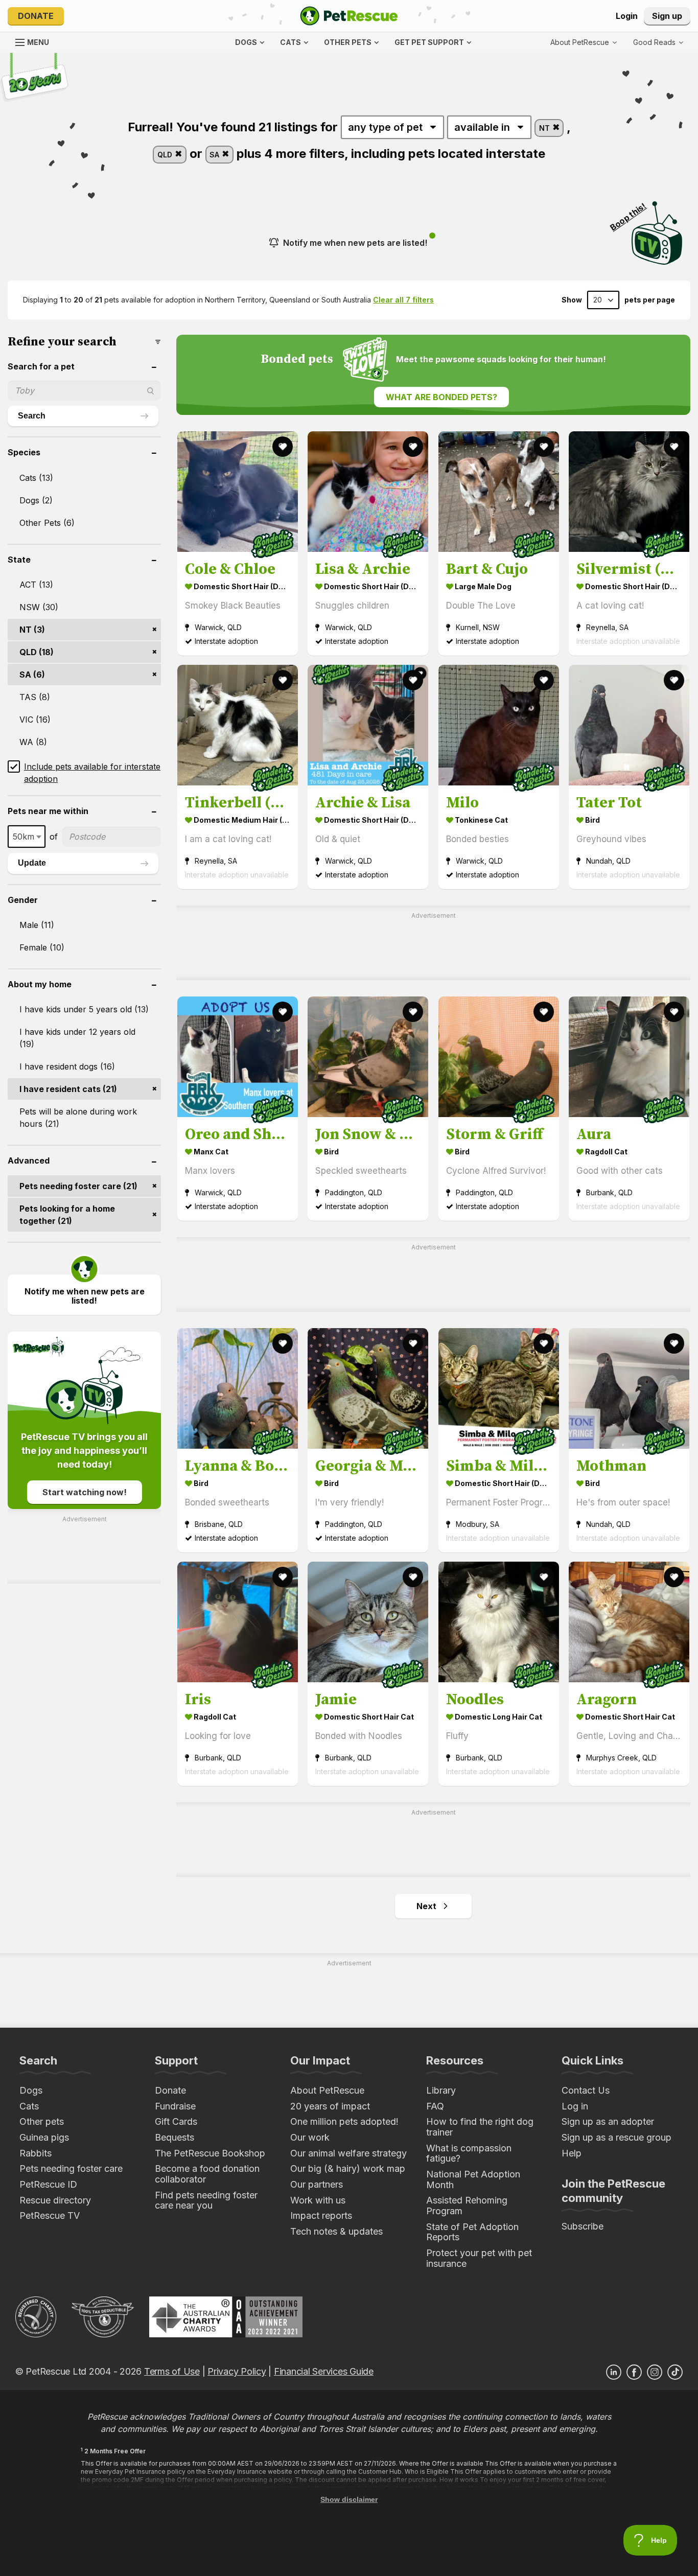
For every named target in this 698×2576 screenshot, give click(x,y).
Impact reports (321, 2215)
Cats (29, 2106)
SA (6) (32, 675)
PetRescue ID (48, 2184)
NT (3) (32, 630)
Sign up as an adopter (608, 2121)
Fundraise (175, 2106)
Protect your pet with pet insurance (479, 2258)
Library (441, 2090)
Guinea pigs (44, 2137)
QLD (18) (37, 652)
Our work (310, 2137)
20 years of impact (330, 2106)
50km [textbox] (24, 837)
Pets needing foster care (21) (78, 1186)
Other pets (42, 2121)
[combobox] (27, 837)
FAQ (435, 2106)
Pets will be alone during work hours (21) (78, 1118)
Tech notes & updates (336, 2231)
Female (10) (42, 947)
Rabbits (36, 2153)
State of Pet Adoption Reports (472, 2232)
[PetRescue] (349, 16)
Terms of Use (172, 2371)
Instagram (655, 2372)
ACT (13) (36, 585)
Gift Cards (176, 2121)
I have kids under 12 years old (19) (77, 1038)
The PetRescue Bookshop (210, 2153)
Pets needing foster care (71, 2168)
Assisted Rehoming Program (467, 2206)
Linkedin (614, 2372)
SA (215, 155)
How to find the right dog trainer (480, 2127)
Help (572, 2153)
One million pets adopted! (344, 2121)
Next (426, 1906)
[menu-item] (658, 42)
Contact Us (586, 2090)
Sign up (667, 16)
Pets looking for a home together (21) (67, 1215)
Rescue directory (55, 2200)
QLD (166, 155)
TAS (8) (35, 697)
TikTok (675, 2372)
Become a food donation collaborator (207, 2174)
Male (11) (37, 925)
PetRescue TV (50, 2215)
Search (32, 416)
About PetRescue (327, 2090)
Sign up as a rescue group (616, 2137)
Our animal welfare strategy (348, 2153)
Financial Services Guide (324, 2371)
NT (545, 128)
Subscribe (583, 2226)
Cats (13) (36, 478)
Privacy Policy (237, 2371)
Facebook (634, 2372)
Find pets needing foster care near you (206, 2200)
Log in (575, 2106)
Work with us (318, 2200)
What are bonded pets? (441, 397)
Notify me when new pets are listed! (355, 243)
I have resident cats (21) (68, 1089)
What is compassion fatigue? (469, 2153)
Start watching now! (85, 1492)
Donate (36, 16)
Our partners (317, 2184)
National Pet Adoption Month (473, 2179)
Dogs (31, 2090)
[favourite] (283, 447)
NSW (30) (39, 607)
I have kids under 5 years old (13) (84, 1009)
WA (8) (33, 742)
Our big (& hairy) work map (348, 2168)
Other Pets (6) (47, 523)
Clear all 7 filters (403, 300)
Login (627, 16)
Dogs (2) (36, 500)
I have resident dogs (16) (67, 1066)
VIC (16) (35, 720)
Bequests (175, 2137)
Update (32, 863)
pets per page (650, 300)
